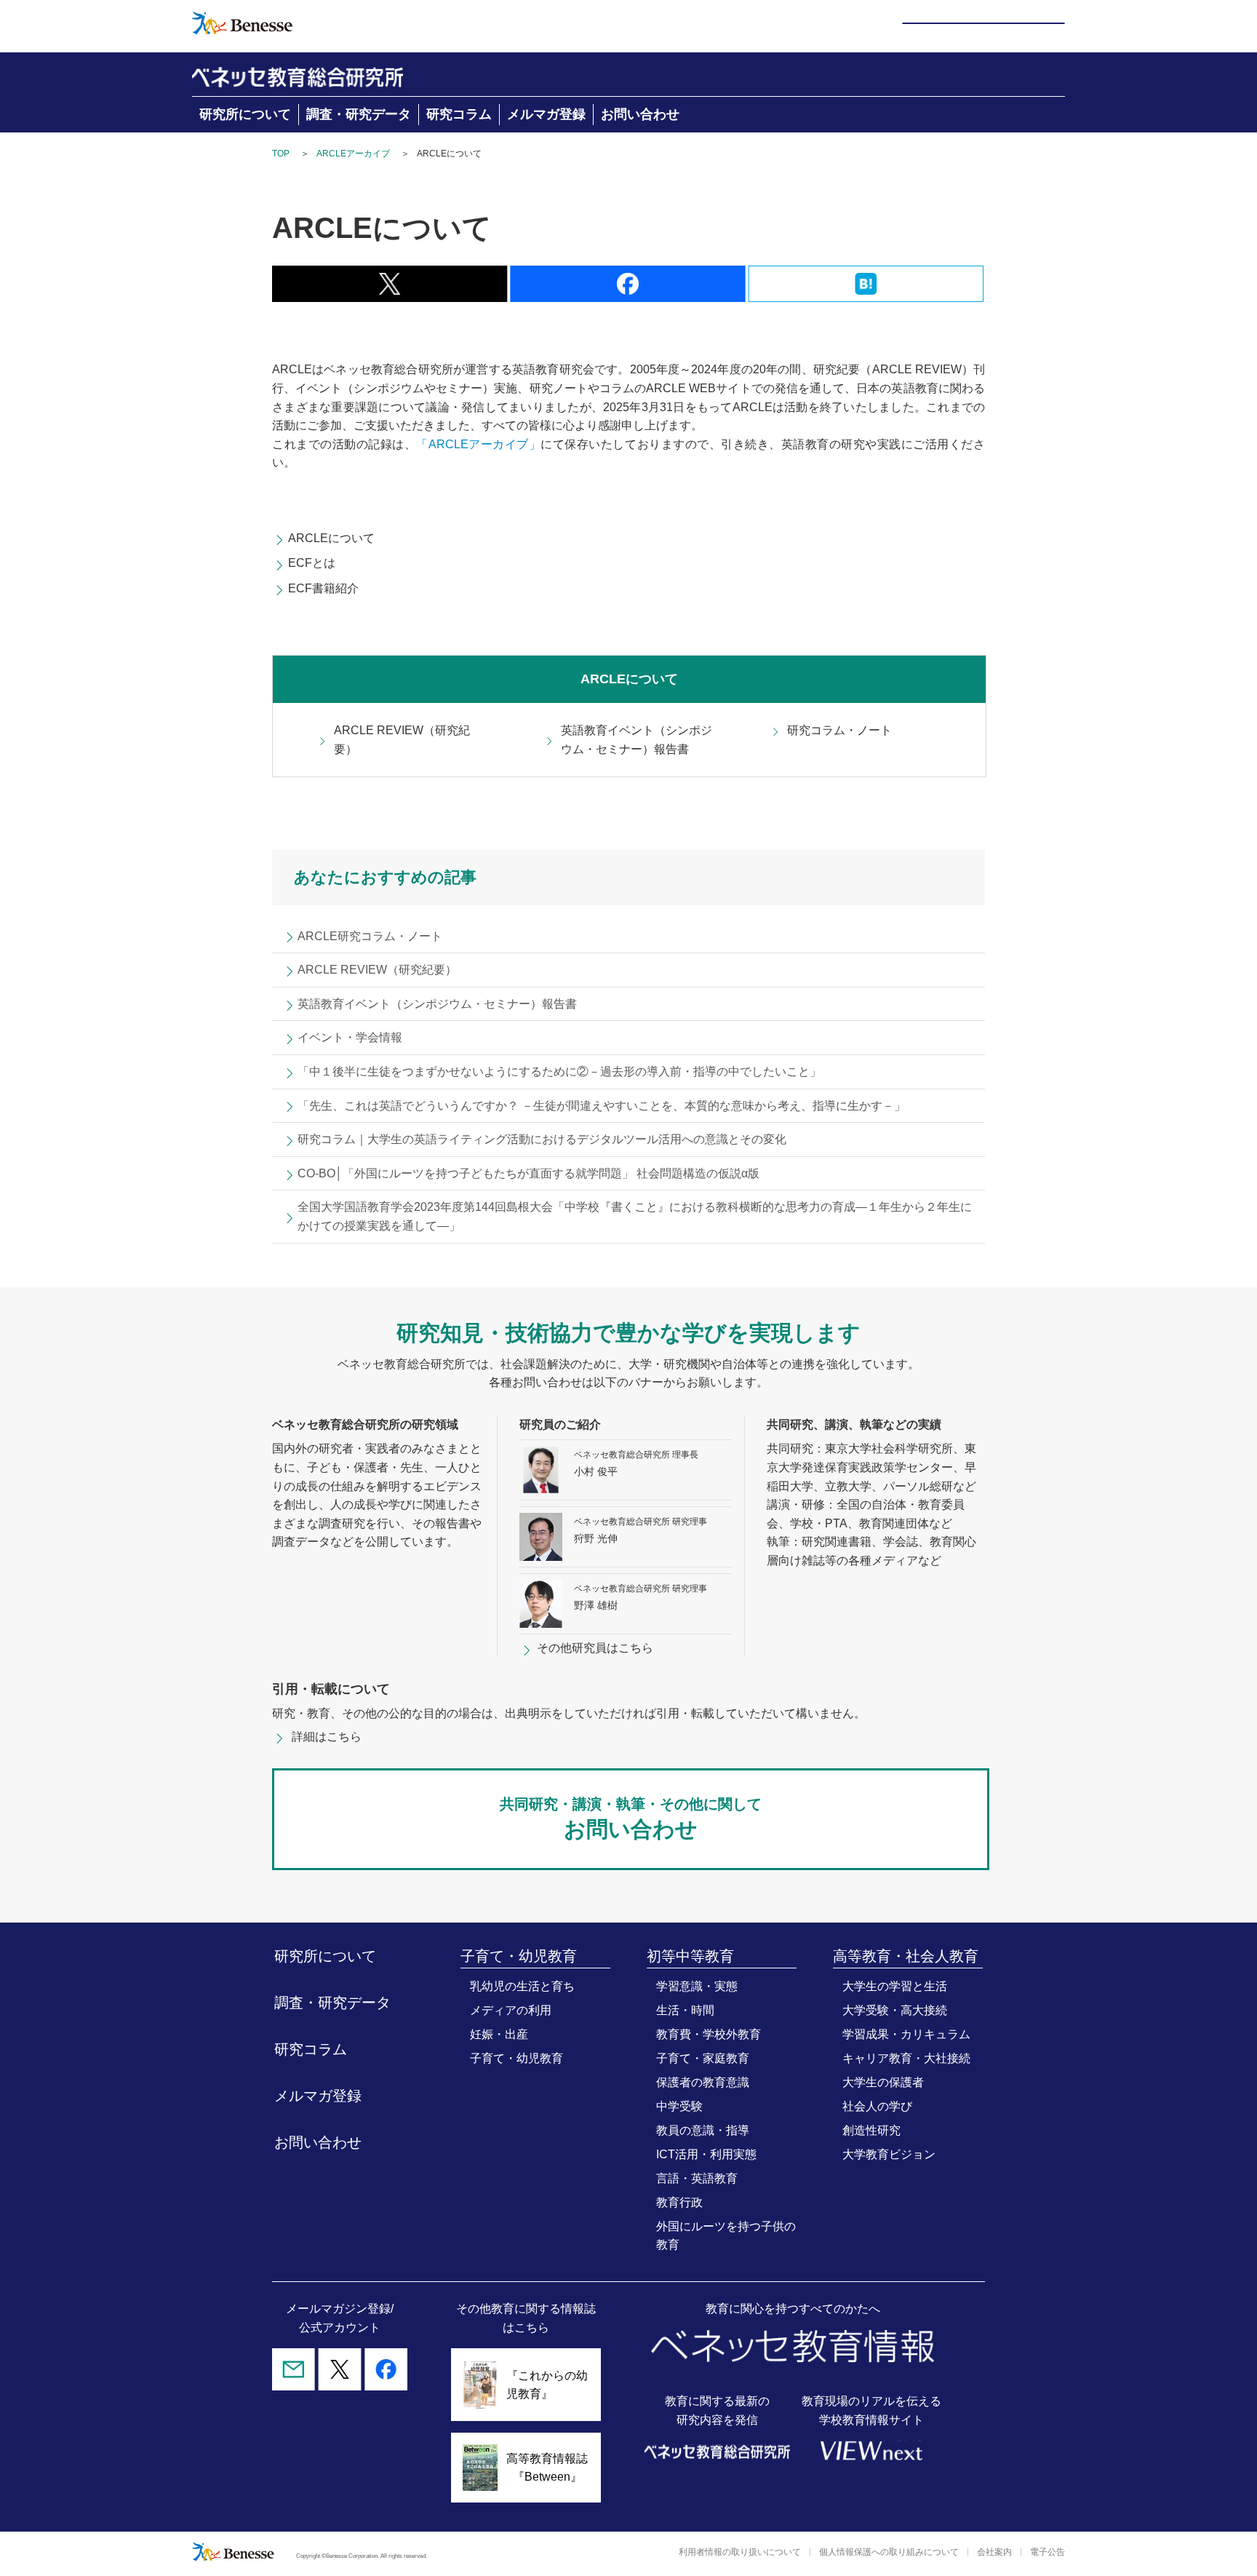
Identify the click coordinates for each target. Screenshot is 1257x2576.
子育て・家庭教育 (703, 2058)
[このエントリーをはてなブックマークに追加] (866, 293)
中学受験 (679, 2106)
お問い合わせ (640, 114)
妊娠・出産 (499, 2034)
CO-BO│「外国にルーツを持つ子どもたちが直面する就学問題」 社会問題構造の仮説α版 (528, 1173)
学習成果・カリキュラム (906, 2034)
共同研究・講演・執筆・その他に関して (631, 1818)
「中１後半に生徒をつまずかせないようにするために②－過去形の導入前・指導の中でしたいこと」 (559, 1072)
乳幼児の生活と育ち (522, 1986)
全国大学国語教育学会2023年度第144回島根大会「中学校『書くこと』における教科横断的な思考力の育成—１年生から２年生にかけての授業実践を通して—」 (635, 1216)
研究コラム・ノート (839, 730)
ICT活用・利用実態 (706, 2154)
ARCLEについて (331, 538)
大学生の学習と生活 (895, 1986)
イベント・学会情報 (350, 1037)
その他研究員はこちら (595, 1648)
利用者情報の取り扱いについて (740, 2552)
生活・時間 (685, 2010)
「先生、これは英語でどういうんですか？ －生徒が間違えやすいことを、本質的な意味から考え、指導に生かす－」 (602, 1106)
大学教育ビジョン (889, 2154)
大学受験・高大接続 (895, 2010)
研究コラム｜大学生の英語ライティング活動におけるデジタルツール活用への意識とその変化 (542, 1139)
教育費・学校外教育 (709, 2034)
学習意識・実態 (697, 1986)
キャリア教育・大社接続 (906, 2058)
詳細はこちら (327, 1737)
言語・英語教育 (697, 2178)
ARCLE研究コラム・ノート (370, 936)
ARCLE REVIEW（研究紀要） (402, 740)
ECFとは (312, 563)
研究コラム (459, 114)
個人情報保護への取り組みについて (889, 2552)
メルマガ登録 (546, 114)
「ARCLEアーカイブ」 (478, 444)
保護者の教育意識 (703, 2082)
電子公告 (1047, 2552)
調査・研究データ (359, 114)
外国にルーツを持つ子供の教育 (726, 2235)
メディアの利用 (511, 2010)
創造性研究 (871, 2130)
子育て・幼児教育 (516, 2058)
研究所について (245, 114)
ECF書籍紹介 (323, 588)
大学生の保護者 (883, 2082)
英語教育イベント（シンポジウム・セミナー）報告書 (637, 740)
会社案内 (994, 2552)
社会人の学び (877, 2106)
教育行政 (679, 2202)
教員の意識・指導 (703, 2130)
